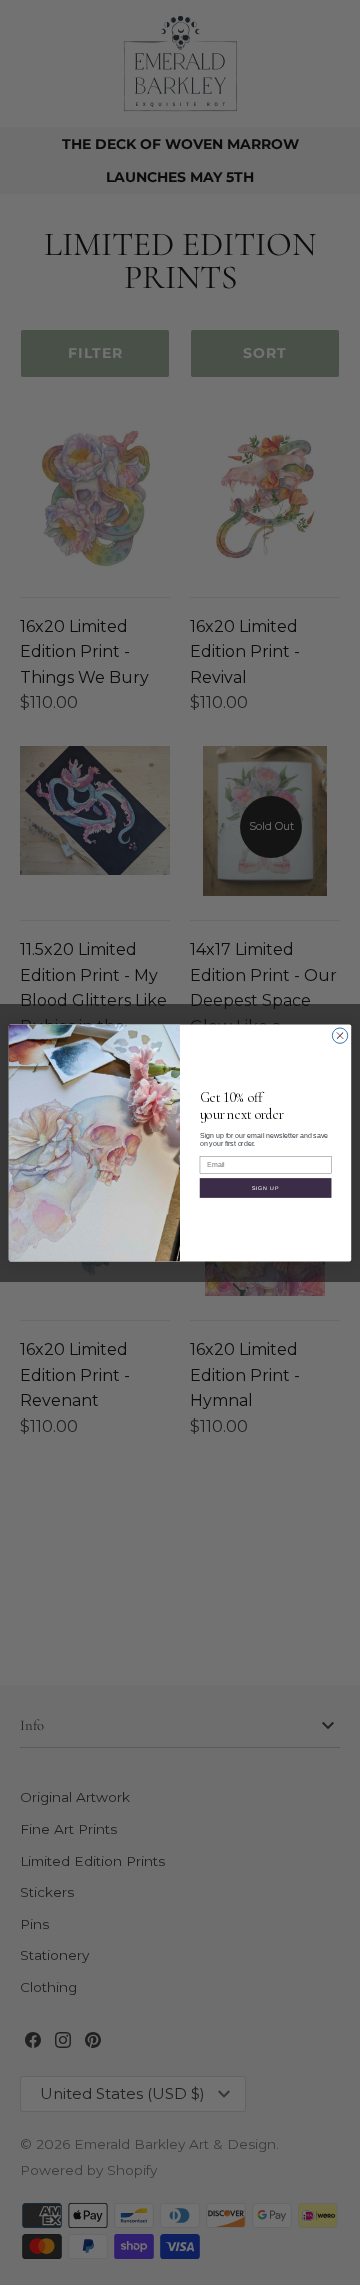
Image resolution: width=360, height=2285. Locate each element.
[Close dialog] (339, 1034)
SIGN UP (266, 1187)
